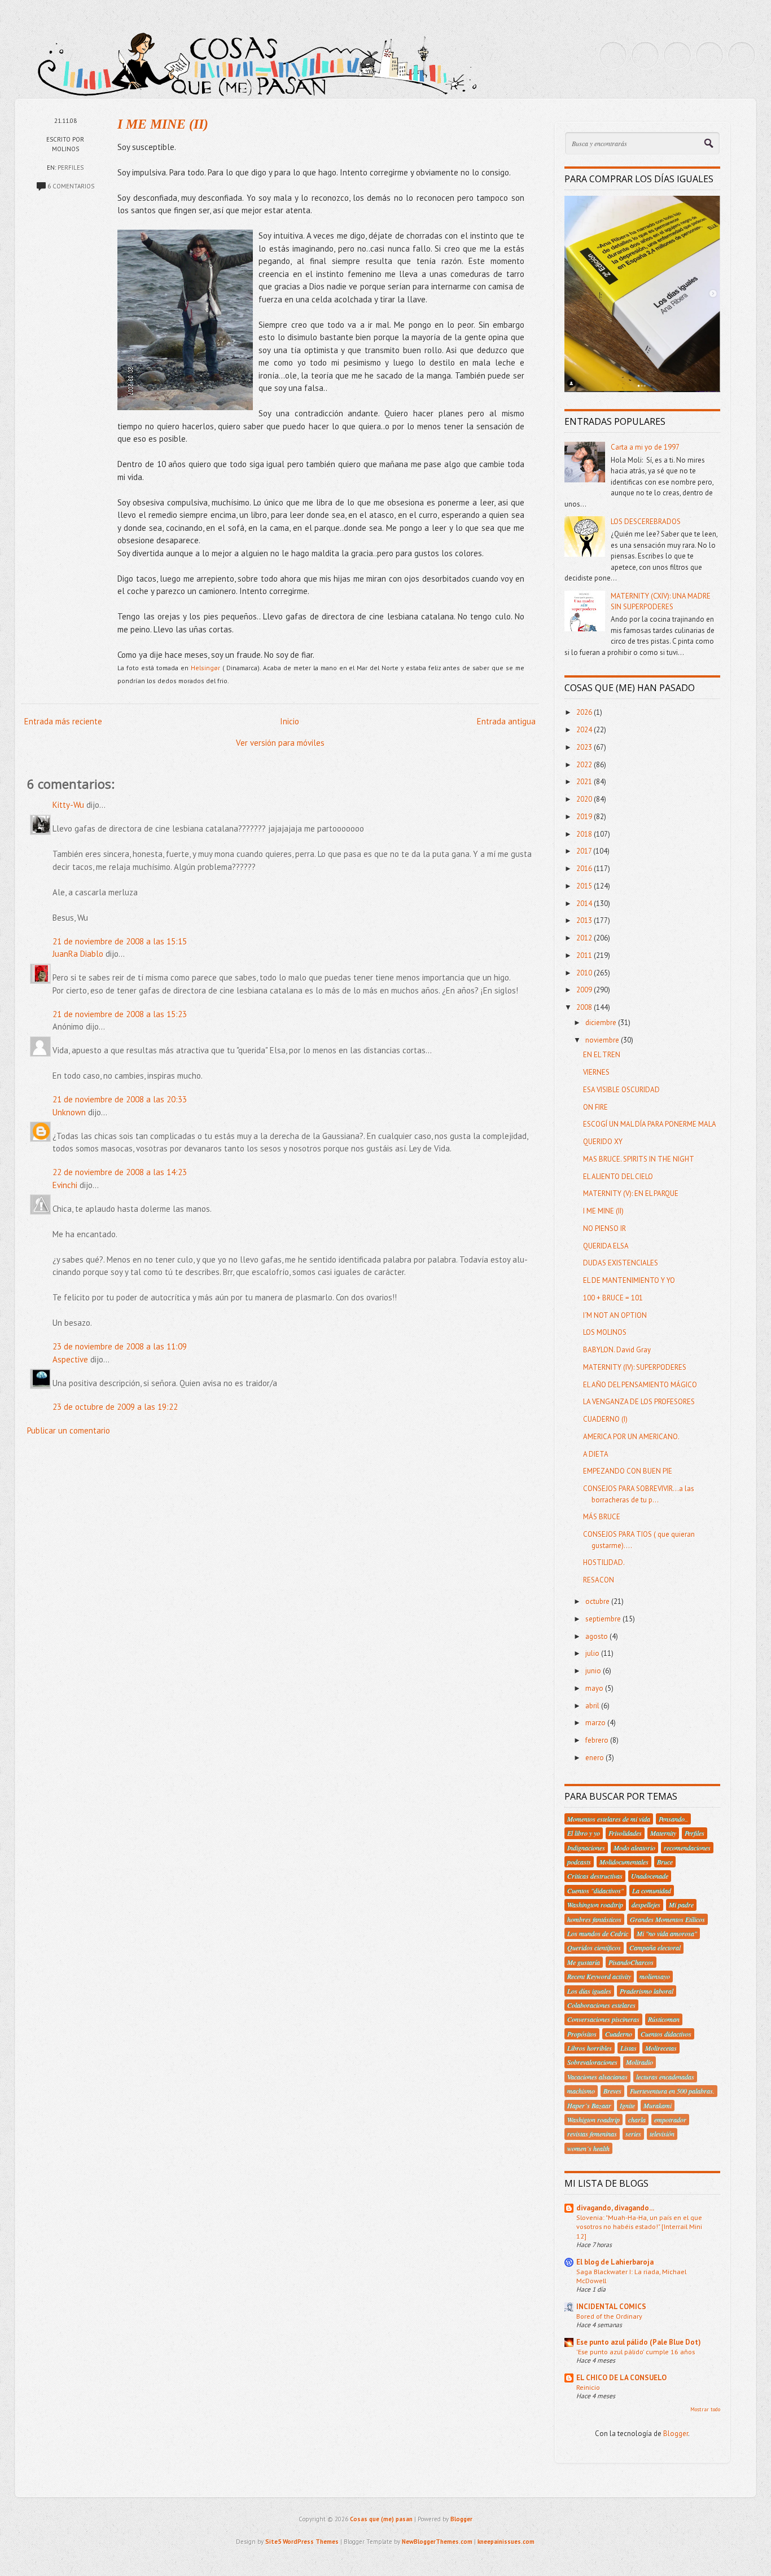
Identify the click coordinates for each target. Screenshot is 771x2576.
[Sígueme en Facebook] (645, 55)
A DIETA (596, 1454)
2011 (585, 955)
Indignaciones (586, 1848)
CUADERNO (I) (605, 1419)
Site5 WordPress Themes (302, 2542)
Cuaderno (619, 2034)
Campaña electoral (655, 1948)
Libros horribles (590, 2048)
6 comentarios (71, 186)
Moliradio (639, 2062)
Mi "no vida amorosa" (667, 1933)
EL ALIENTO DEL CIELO (618, 1177)
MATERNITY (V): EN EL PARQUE (631, 1194)
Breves (612, 2091)
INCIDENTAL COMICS (611, 2307)
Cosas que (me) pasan (381, 2519)
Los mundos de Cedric (598, 1933)
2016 (585, 869)
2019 (585, 817)
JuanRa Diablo (78, 954)
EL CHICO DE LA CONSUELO (621, 2378)
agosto (597, 1636)
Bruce (665, 1862)
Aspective (70, 1359)
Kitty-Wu (68, 805)
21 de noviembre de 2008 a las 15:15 (120, 941)
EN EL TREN (602, 1055)
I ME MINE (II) (163, 124)
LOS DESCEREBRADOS (646, 522)
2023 (585, 747)
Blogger (676, 2434)
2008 (585, 1007)
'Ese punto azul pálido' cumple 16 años (636, 2351)
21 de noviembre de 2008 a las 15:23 (120, 1014)
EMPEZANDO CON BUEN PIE (628, 1471)
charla (637, 2120)
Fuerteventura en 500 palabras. (672, 2091)
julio (593, 1653)
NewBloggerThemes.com (437, 2542)
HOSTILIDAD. (604, 1562)
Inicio (290, 721)
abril (593, 1706)
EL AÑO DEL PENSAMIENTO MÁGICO (640, 1385)
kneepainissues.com (506, 2542)
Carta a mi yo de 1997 (645, 447)
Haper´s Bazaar (589, 2105)
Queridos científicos (594, 1948)
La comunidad (652, 1891)
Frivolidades (625, 1833)
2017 (585, 851)
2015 (585, 886)
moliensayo (655, 1976)
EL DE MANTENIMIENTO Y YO (629, 1280)
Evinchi (65, 1185)
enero (595, 1758)
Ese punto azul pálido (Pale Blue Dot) (639, 2342)
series (633, 2134)
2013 (585, 920)
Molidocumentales (624, 1862)
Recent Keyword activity (599, 1976)
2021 (585, 782)
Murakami (658, 2105)
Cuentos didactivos (666, 2034)
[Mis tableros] (742, 55)
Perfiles (71, 168)
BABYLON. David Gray (617, 1350)
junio (594, 1671)
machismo (581, 2091)
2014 (585, 904)
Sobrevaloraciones (592, 2062)
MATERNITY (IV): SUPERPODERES (635, 1367)
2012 (585, 938)
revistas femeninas (592, 2134)
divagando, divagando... (615, 2208)
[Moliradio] (709, 55)
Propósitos (582, 2034)
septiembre (604, 1619)
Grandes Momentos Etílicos (667, 1919)
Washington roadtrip (595, 1905)
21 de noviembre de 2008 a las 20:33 (120, 1099)
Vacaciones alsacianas (597, 2077)
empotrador (670, 2120)
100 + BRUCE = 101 (613, 1298)
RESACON (599, 1580)
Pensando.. (673, 1819)
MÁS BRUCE (602, 1517)
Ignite (627, 2105)
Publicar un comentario (69, 1430)
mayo (595, 1688)
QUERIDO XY (603, 1142)
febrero (598, 1740)
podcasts (579, 1862)
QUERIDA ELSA (606, 1246)
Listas (628, 2048)
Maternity (663, 1833)
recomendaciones (687, 1848)
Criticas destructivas (595, 1876)
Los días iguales (589, 1991)
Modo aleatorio (634, 1848)
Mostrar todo (705, 2409)
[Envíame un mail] (677, 55)
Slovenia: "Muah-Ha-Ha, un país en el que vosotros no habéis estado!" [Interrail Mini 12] (639, 2226)
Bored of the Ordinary (609, 2316)
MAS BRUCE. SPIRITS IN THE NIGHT (639, 1159)
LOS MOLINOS (605, 1332)
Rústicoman (664, 2019)
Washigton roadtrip (593, 2120)
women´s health (588, 2148)
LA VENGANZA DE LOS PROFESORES (639, 1402)
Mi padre (681, 1905)
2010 (585, 973)
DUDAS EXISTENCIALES (621, 1263)
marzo (596, 1723)
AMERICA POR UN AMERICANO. (631, 1437)
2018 (585, 834)
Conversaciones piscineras (603, 2019)
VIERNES (596, 1072)
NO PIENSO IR (604, 1228)
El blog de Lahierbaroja (615, 2262)
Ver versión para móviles (280, 743)
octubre (598, 1601)
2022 (585, 765)
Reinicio (588, 2387)
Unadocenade (650, 1876)
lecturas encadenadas (665, 2077)
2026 (585, 712)
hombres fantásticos (594, 1919)
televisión (662, 2134)
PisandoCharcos (631, 1962)
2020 (585, 799)
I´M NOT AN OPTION (615, 1315)
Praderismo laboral (647, 1991)
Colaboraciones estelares (601, 2005)
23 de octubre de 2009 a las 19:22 (115, 1407)
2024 (585, 730)
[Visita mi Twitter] (613, 55)
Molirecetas (661, 2048)
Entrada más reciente (63, 721)
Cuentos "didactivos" (595, 1891)
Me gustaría (584, 1962)
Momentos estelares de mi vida (609, 1819)
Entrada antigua (506, 721)
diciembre (602, 1023)
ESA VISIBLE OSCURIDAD (621, 1090)
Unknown (69, 1112)
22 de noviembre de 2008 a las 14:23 (120, 1172)
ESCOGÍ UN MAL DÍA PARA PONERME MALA (650, 1124)
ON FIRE (595, 1107)
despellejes (646, 1905)
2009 (585, 990)
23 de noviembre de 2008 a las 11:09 (120, 1346)
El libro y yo (584, 1833)
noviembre (603, 1040)
